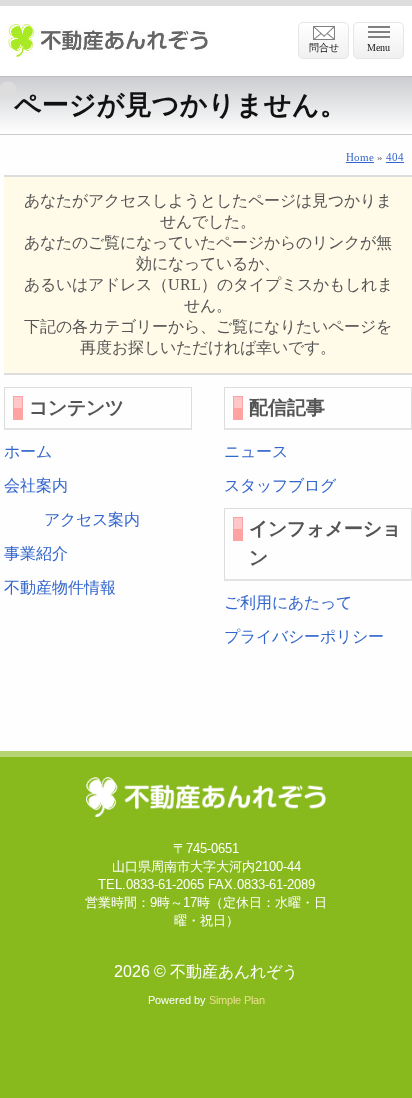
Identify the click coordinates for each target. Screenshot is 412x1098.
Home (360, 157)
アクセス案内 (92, 519)
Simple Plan (237, 1000)
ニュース (256, 451)
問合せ (324, 47)
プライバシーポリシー (304, 636)
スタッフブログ (280, 485)
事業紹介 (36, 553)
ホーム (28, 451)
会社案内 (36, 485)
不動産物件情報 (60, 587)
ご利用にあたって (288, 602)
